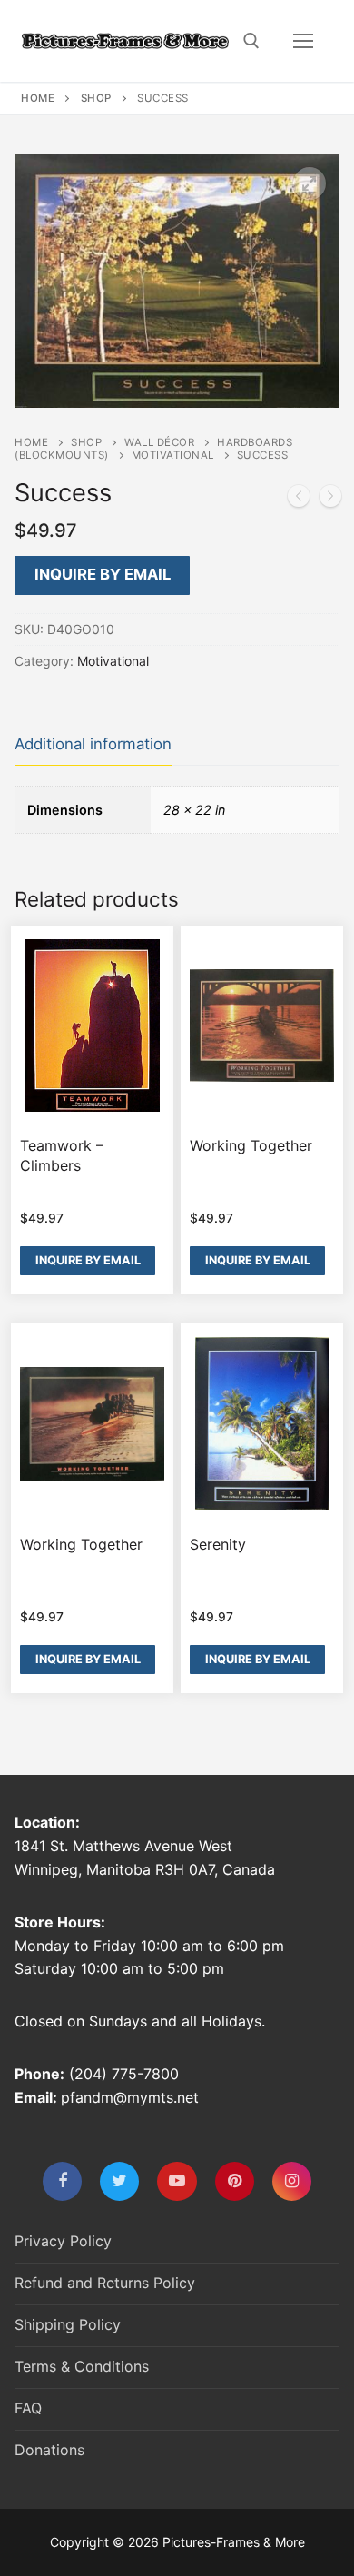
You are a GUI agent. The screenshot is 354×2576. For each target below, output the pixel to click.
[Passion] (299, 500)
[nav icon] (303, 41)
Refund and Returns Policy (105, 2283)
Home (38, 98)
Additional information (93, 744)
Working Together (251, 1145)
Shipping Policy (68, 2324)
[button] (310, 183)
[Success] (330, 500)
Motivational (173, 455)
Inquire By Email (103, 574)
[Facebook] (62, 2181)
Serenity (218, 1544)
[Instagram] (292, 2181)
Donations (49, 2450)
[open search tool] (251, 41)
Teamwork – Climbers (62, 1155)
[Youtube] (177, 2181)
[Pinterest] (235, 2181)
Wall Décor (159, 442)
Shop (96, 98)
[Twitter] (119, 2181)
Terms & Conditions (82, 2366)
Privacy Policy (63, 2241)
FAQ (28, 2408)
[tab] (93, 745)
